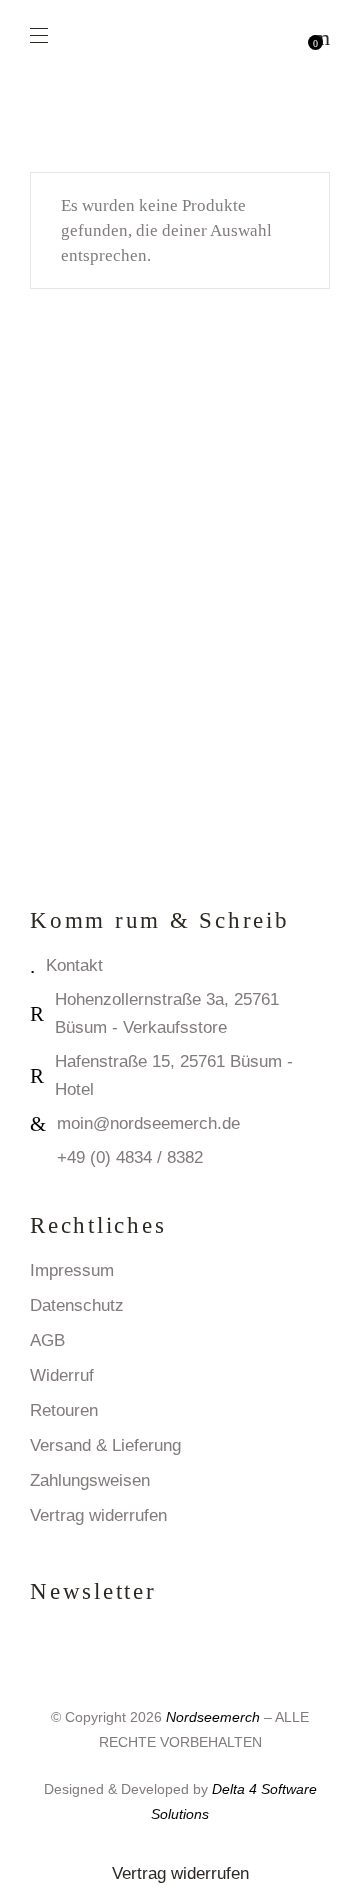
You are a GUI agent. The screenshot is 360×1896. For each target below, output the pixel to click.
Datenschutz (77, 1305)
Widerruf (62, 1375)
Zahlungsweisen (90, 1480)
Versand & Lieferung (105, 1445)
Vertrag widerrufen (98, 1515)
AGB (47, 1340)
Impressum (72, 1270)
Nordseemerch (213, 1717)
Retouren (64, 1410)
